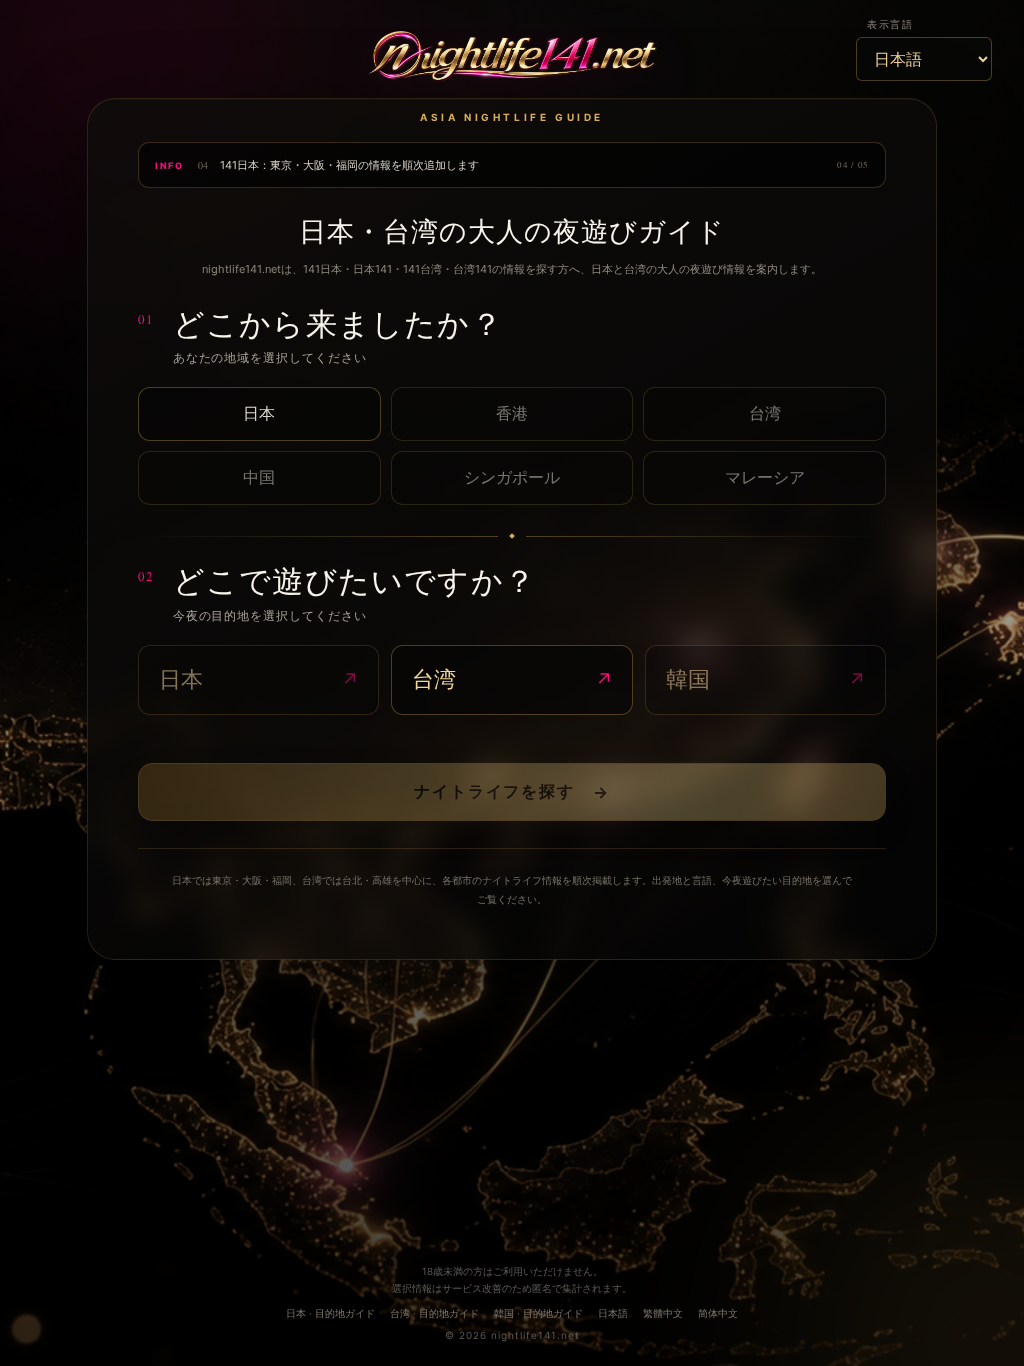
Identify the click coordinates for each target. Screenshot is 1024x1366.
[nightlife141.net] (512, 58)
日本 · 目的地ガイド (330, 1313)
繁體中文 (663, 1313)
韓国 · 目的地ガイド (538, 1313)
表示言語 (890, 24)
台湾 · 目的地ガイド (434, 1313)
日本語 (613, 1313)
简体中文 (718, 1313)
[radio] (259, 414)
